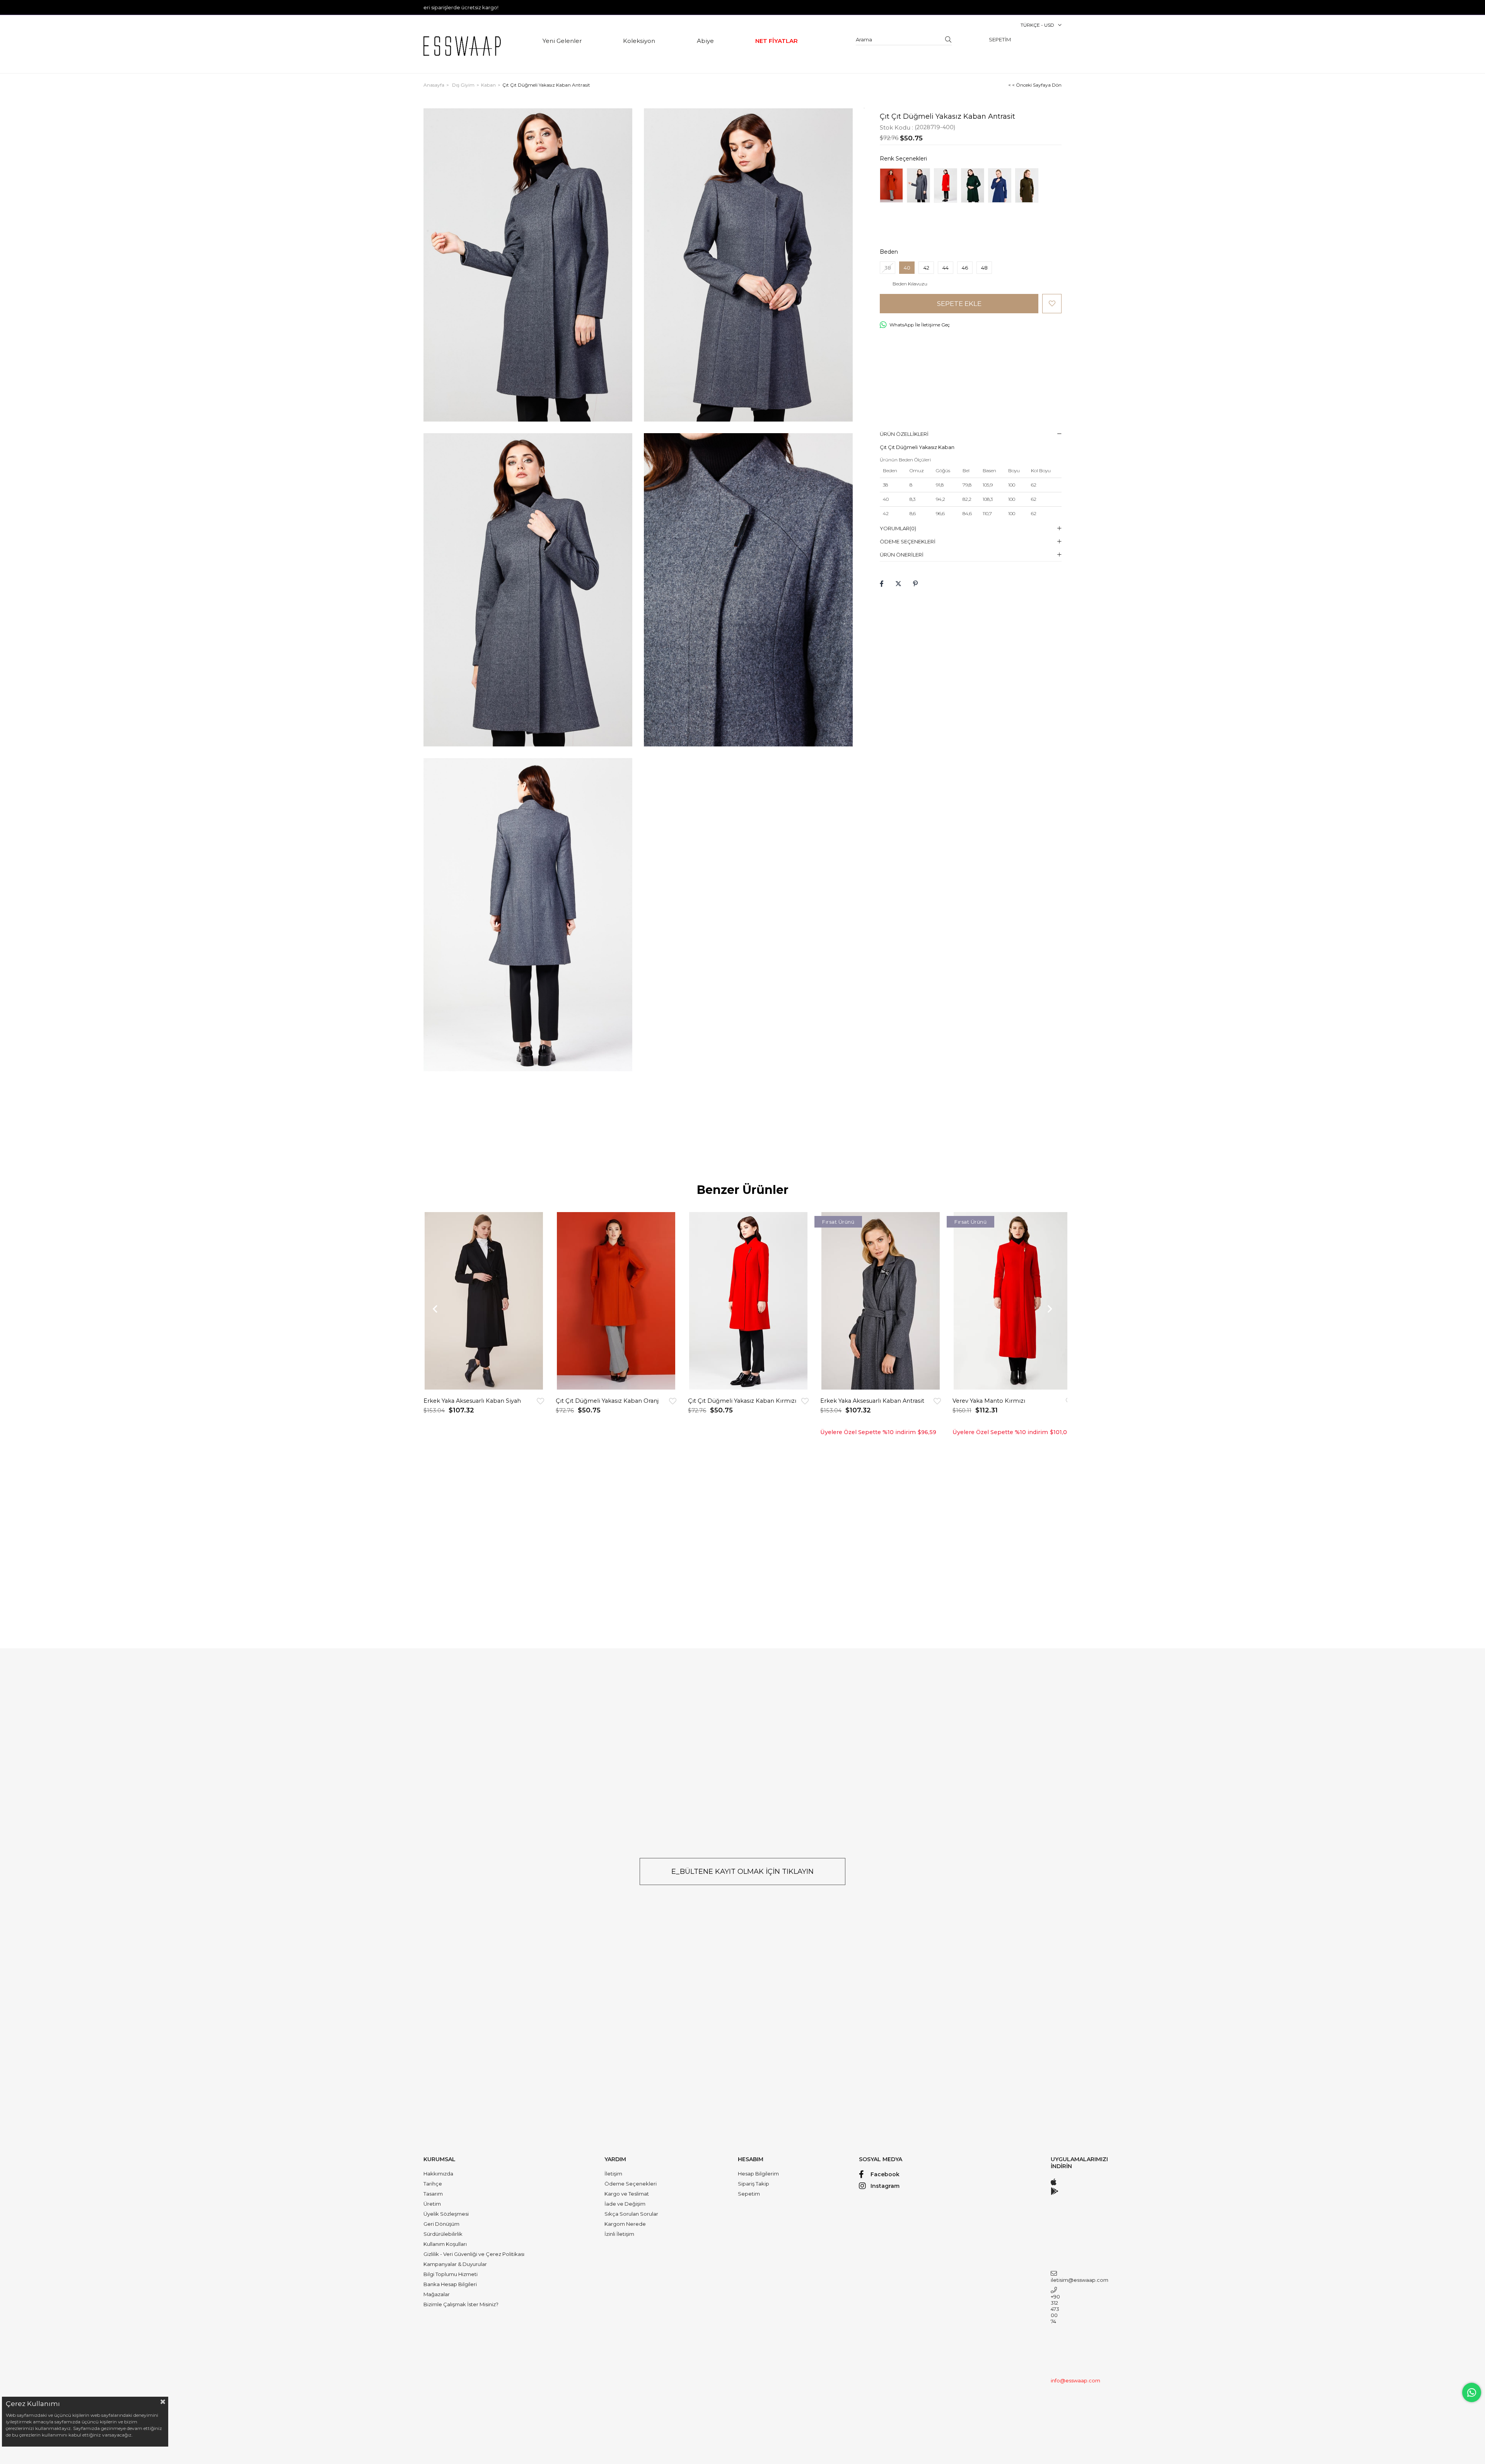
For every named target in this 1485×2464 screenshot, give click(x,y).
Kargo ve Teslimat (627, 2194)
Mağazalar (437, 2294)
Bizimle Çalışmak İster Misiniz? (461, 2304)
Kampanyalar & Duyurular (455, 2264)
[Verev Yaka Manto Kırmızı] (1013, 1301)
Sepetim (749, 2194)
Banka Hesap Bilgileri (450, 2284)
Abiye (705, 41)
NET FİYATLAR (777, 41)
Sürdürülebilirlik (443, 2234)
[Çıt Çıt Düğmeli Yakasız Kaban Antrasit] (918, 185)
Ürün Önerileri (902, 555)
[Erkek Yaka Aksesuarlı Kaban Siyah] (484, 1301)
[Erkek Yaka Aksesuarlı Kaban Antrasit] (881, 1301)
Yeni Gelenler (562, 41)
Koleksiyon (639, 41)
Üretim (432, 2204)
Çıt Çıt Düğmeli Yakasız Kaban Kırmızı (742, 1401)
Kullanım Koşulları (445, 2244)
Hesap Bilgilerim (758, 2174)
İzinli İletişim (619, 2234)
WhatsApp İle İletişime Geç (920, 325)
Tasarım (433, 2194)
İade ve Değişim (625, 2204)
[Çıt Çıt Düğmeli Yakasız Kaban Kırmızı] (946, 185)
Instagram (885, 2186)
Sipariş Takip (754, 2184)
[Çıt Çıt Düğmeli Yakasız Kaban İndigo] (1000, 185)
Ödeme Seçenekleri (908, 541)
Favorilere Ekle (540, 1401)
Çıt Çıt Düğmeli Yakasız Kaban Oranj (607, 1401)
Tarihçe (433, 2184)
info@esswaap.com (1056, 2380)
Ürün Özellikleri (904, 434)
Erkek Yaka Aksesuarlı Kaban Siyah (472, 1401)
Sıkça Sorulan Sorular (631, 2214)
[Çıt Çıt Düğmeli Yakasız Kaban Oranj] (891, 185)
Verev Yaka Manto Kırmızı (989, 1401)
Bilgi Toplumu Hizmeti (451, 2274)
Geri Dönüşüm (441, 2224)
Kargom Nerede (625, 2224)
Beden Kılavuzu (910, 284)
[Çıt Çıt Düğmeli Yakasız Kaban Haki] (1027, 185)
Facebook (885, 2174)
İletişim (613, 2174)
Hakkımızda (438, 2174)
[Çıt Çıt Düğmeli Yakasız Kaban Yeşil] (973, 185)
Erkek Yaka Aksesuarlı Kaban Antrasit (872, 1401)
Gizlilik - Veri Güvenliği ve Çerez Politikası (474, 2254)
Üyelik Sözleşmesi (446, 2214)
